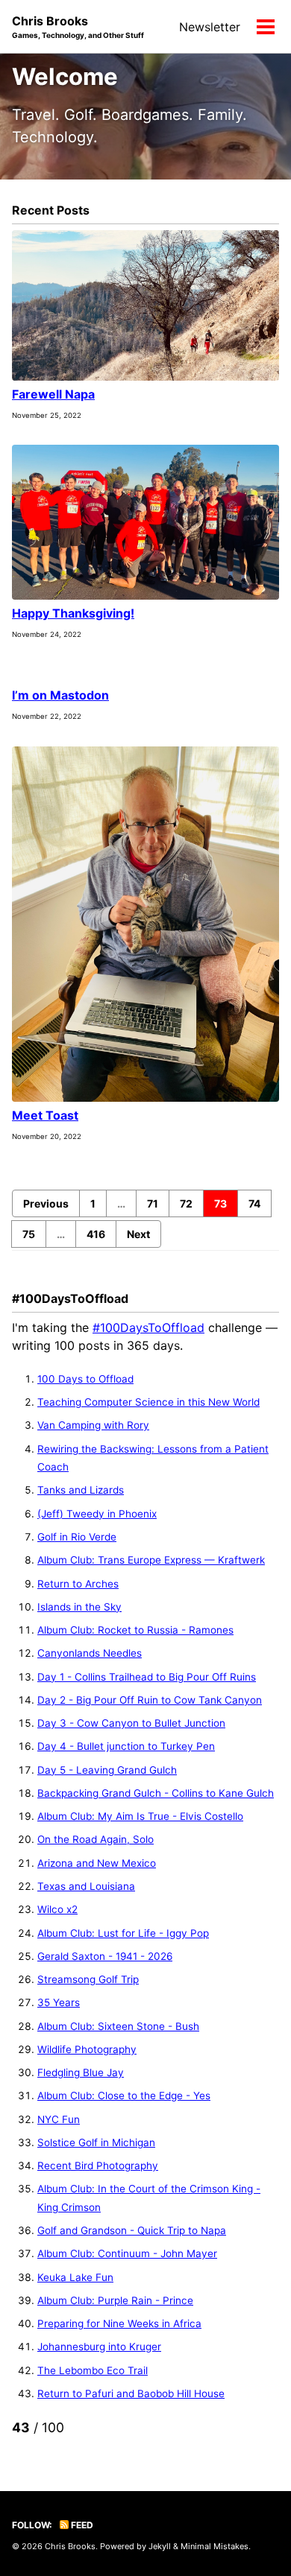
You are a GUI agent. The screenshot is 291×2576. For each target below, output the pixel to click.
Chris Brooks (78, 26)
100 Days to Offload (85, 1379)
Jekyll (160, 2546)
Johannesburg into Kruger (99, 2347)
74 (254, 1203)
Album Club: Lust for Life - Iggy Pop (123, 1933)
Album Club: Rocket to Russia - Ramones (135, 1630)
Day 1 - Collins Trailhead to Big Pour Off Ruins (147, 1677)
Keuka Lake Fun (75, 2277)
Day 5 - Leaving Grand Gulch (107, 1770)
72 (186, 1203)
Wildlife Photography (87, 2049)
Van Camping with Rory (93, 1425)
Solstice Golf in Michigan (96, 2142)
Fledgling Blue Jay (81, 2072)
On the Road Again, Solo (96, 1839)
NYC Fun (59, 2119)
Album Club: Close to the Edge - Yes (124, 2096)
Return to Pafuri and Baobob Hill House (131, 2393)
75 (29, 1234)
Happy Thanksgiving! (73, 613)
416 (96, 1234)
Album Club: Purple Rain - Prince (115, 2300)
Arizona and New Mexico (97, 1863)
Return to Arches (78, 1584)
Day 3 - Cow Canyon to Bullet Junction (131, 1723)
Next (138, 1234)
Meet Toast (45, 1115)
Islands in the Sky (79, 1607)
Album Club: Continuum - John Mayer (127, 2253)
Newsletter (210, 27)
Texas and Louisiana (86, 1886)
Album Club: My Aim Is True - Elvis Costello (140, 1816)
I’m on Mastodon (60, 695)
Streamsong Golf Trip (88, 1979)
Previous (46, 1203)
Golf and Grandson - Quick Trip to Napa (132, 2230)
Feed (81, 2525)
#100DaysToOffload (148, 1327)
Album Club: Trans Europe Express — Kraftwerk (151, 1560)
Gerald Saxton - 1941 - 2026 (105, 1956)
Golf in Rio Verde (77, 1537)
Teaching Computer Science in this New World (148, 1402)
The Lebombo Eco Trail (93, 2370)
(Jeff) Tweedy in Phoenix (97, 1514)
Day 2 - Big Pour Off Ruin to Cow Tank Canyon (150, 1700)
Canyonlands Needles (90, 1653)
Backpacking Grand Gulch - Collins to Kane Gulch (156, 1793)
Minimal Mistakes (215, 2546)
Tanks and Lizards (81, 1490)
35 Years (59, 2002)
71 (153, 1203)
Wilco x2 (57, 1909)
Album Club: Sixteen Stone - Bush (118, 2026)
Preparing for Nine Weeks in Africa (119, 2323)
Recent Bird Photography (98, 2166)
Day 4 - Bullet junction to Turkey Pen (126, 1746)
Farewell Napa (53, 394)
